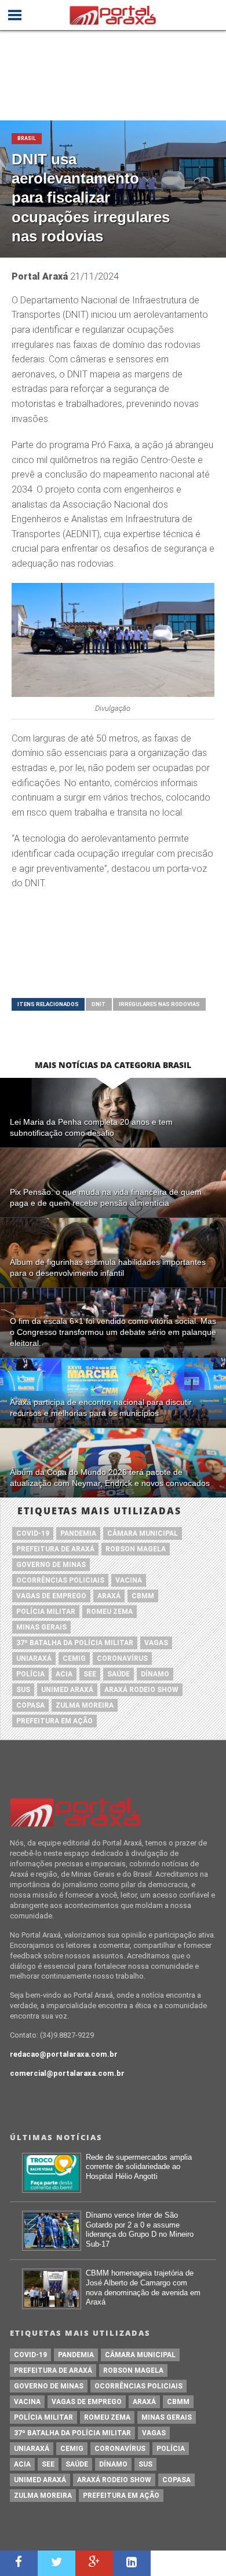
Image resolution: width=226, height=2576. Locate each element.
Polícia (30, 1674)
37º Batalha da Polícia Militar (75, 1643)
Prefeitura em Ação (54, 1721)
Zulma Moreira (85, 1705)
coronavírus (122, 1658)
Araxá (109, 1596)
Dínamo (155, 1674)
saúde (119, 1674)
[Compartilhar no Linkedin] (132, 2563)
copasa (30, 1705)
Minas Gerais (41, 1627)
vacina (129, 1580)
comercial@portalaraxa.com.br (67, 2073)
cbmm (143, 1596)
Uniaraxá (34, 1658)
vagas (156, 1643)
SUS (23, 1690)
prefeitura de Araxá (55, 1549)
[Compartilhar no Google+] (94, 2563)
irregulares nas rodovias (159, 1004)
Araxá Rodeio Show (141, 1690)
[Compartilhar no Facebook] (19, 2563)
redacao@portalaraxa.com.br (64, 2054)
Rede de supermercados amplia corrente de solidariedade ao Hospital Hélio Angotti (139, 2167)
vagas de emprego (51, 1596)
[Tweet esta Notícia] (57, 2563)
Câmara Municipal (143, 1533)
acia (64, 1674)
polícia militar (46, 1612)
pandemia (78, 1533)
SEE (90, 1674)
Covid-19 (33, 1533)
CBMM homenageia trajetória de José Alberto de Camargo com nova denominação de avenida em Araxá (143, 2287)
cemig (74, 1658)
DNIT (99, 1004)
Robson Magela (136, 1549)
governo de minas (51, 1565)
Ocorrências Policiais (60, 1580)
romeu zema (110, 1612)
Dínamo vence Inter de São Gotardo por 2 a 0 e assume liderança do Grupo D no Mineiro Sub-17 (140, 2230)
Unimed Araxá (67, 1690)
